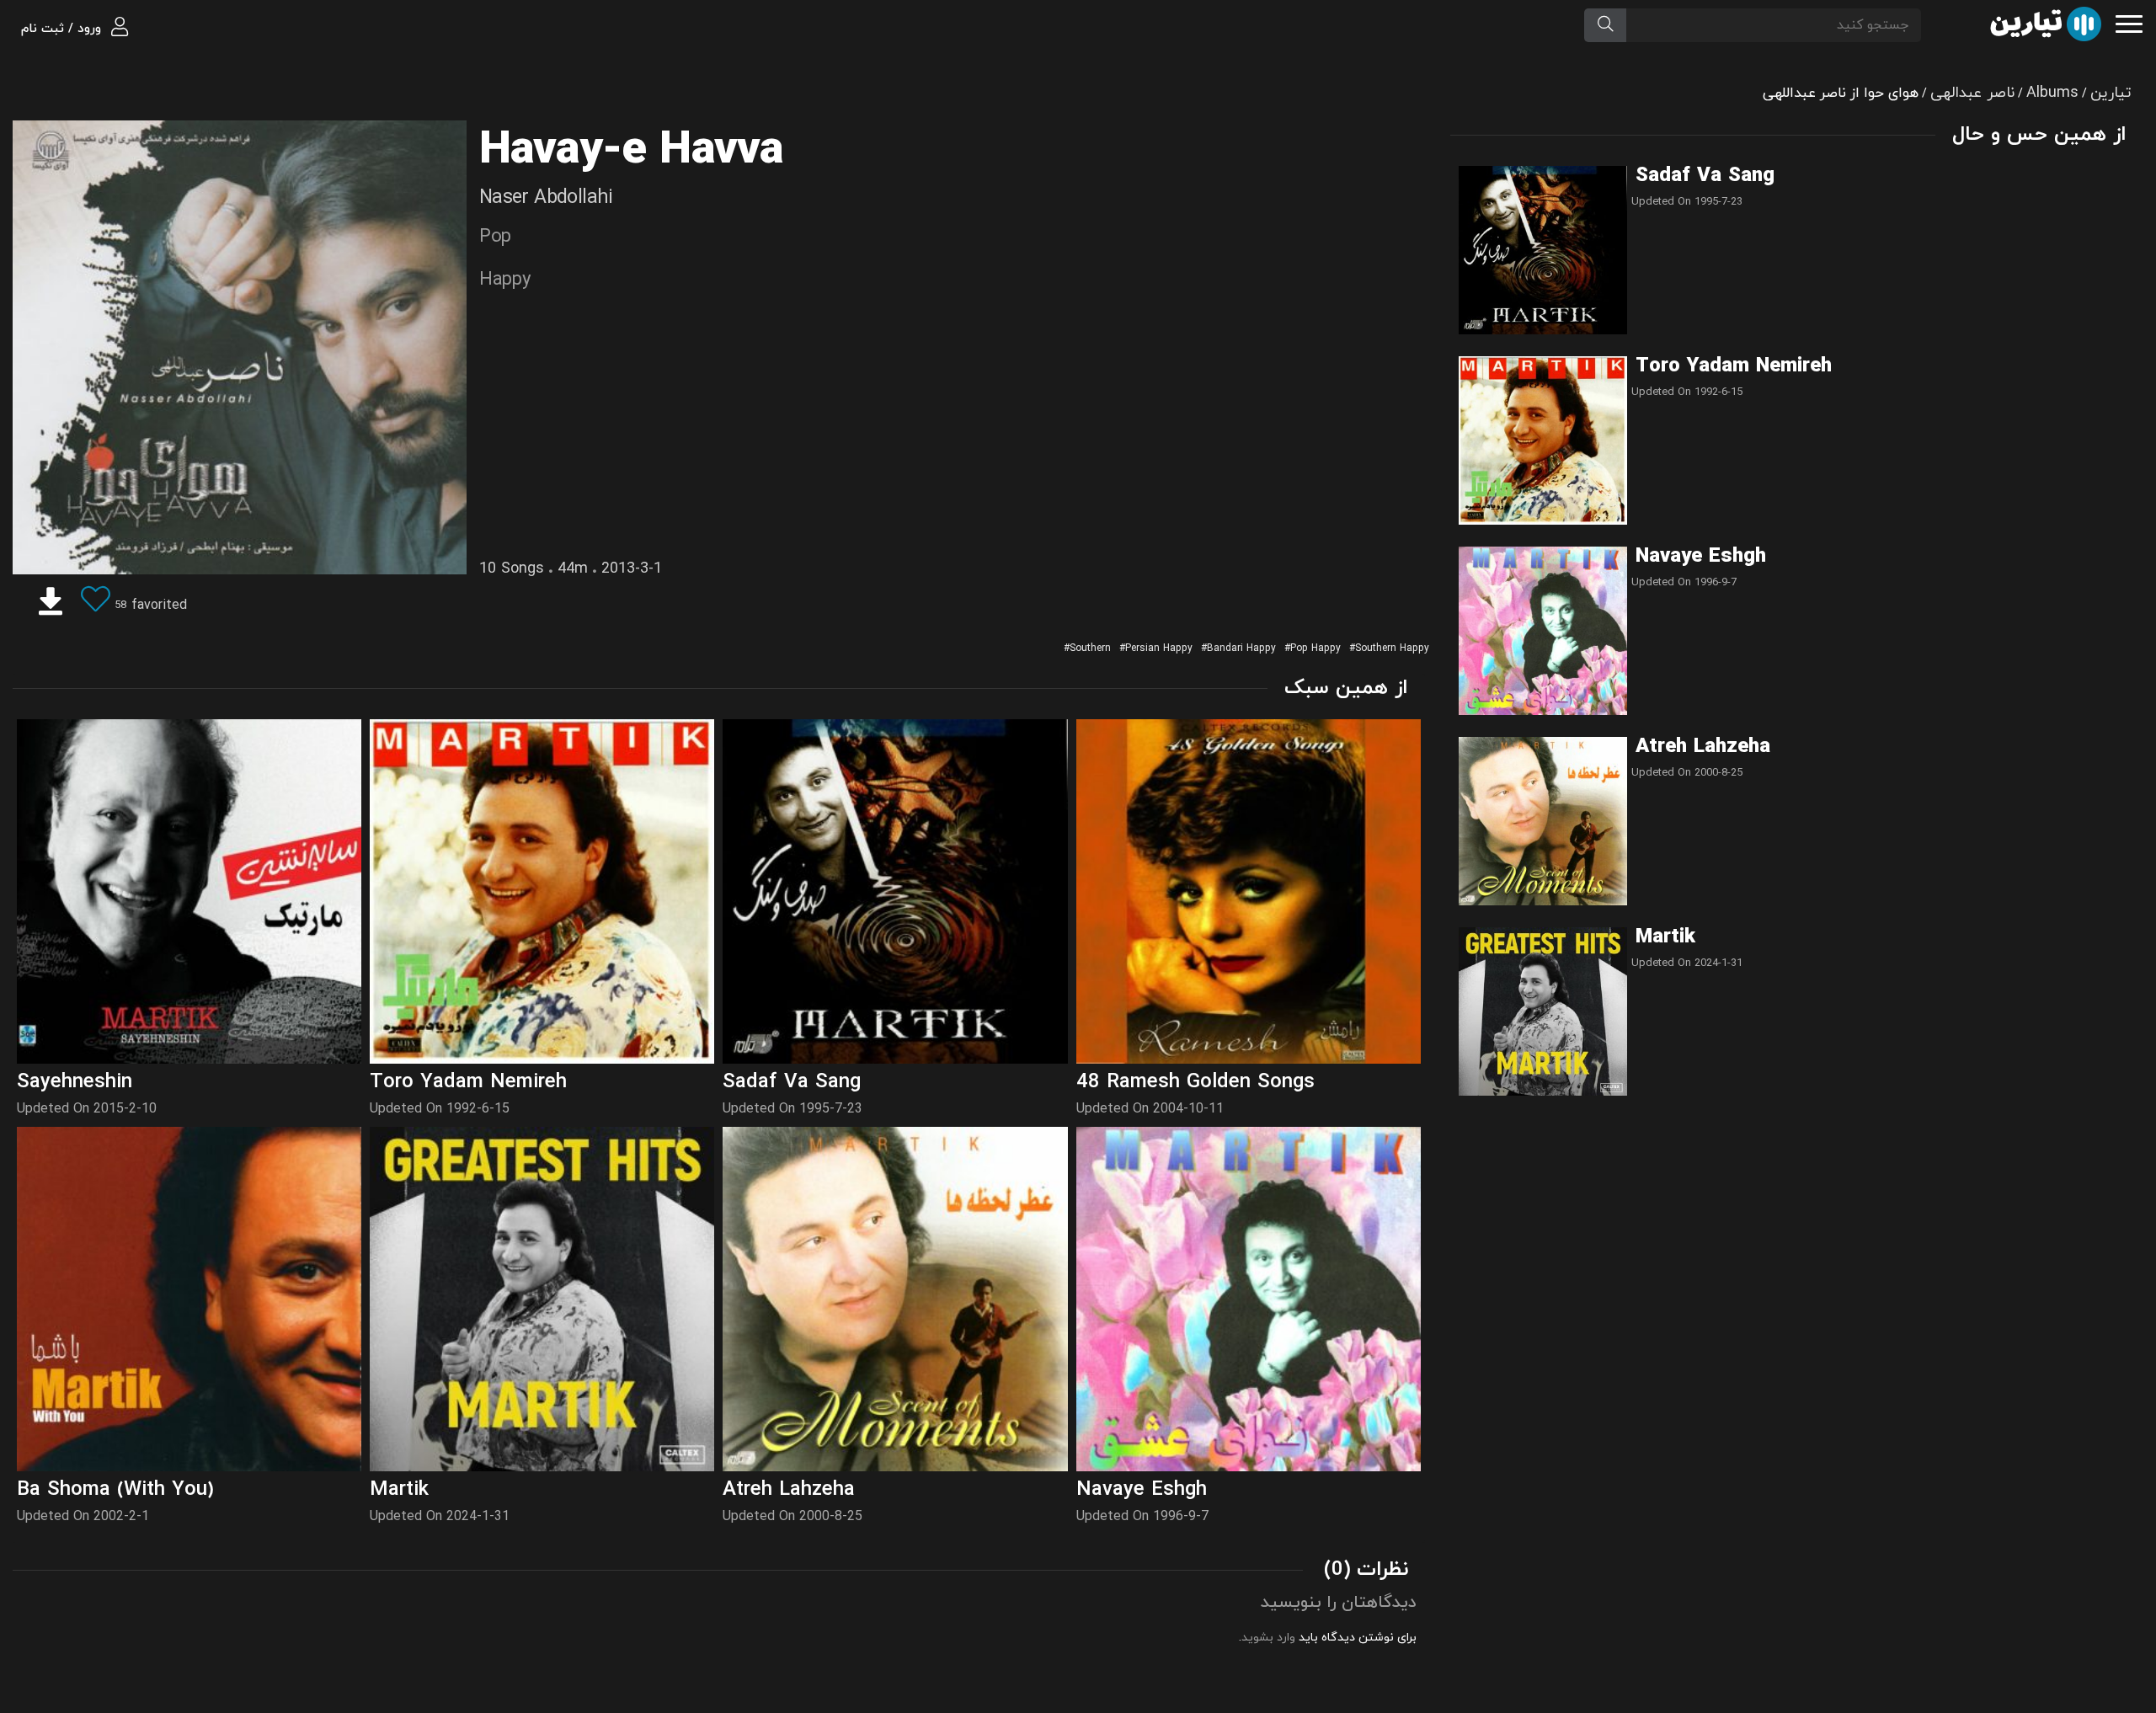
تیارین (2111, 93)
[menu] (2129, 22)
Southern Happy (1392, 648)
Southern (1090, 648)
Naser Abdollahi (546, 198)
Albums (2052, 93)
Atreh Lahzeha (1703, 747)
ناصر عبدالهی (1972, 93)
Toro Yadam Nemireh (1734, 366)
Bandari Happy (1241, 648)
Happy (505, 280)
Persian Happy (1159, 648)
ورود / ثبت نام (63, 29)
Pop (495, 237)
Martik (1665, 937)
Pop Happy (1315, 648)
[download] (51, 606)
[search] (1605, 25)
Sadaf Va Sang (1705, 176)
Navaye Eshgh (1701, 557)
